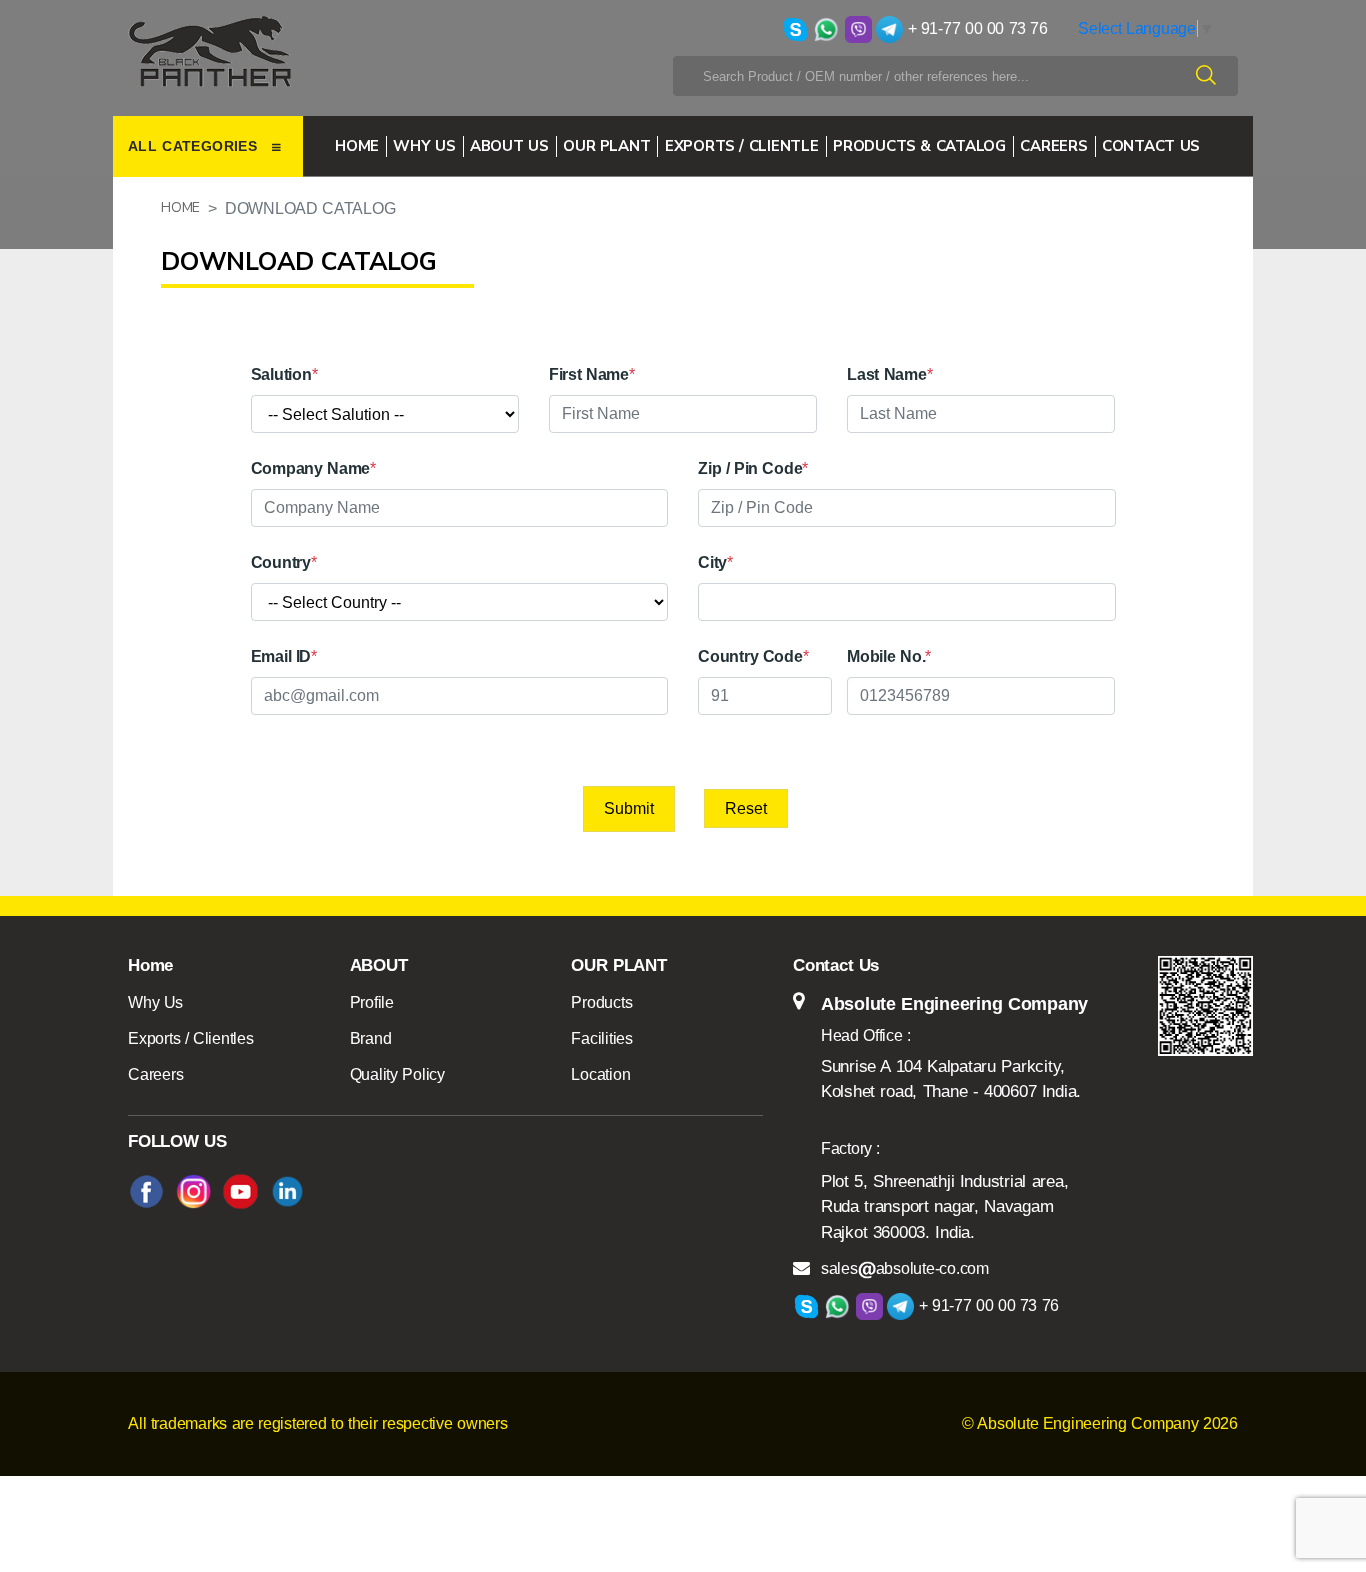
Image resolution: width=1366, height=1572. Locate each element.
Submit (629, 808)
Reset (746, 808)
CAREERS (1053, 146)
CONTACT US (1151, 146)
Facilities (602, 1038)
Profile (372, 1002)
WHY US (424, 146)
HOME (180, 207)
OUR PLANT (606, 146)
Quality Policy (397, 1074)
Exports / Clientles (191, 1038)
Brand (371, 1038)
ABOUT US (509, 146)
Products (601, 1002)
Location (600, 1074)
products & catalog (919, 146)
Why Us (155, 1002)
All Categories (195, 146)
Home (357, 146)
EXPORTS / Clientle (742, 146)
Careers (155, 1074)
